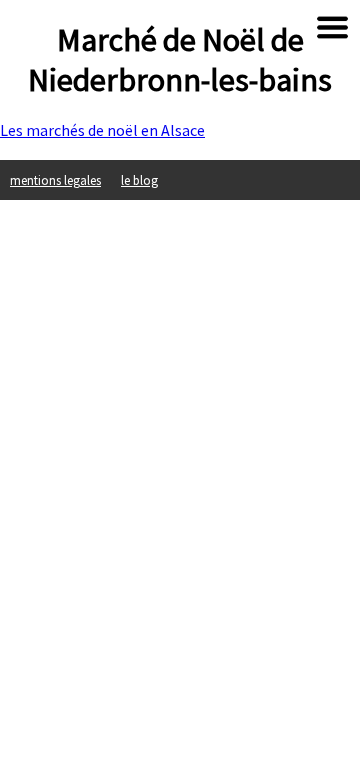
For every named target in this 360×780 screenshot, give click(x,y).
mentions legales (55, 180)
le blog (139, 180)
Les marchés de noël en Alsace (102, 130)
